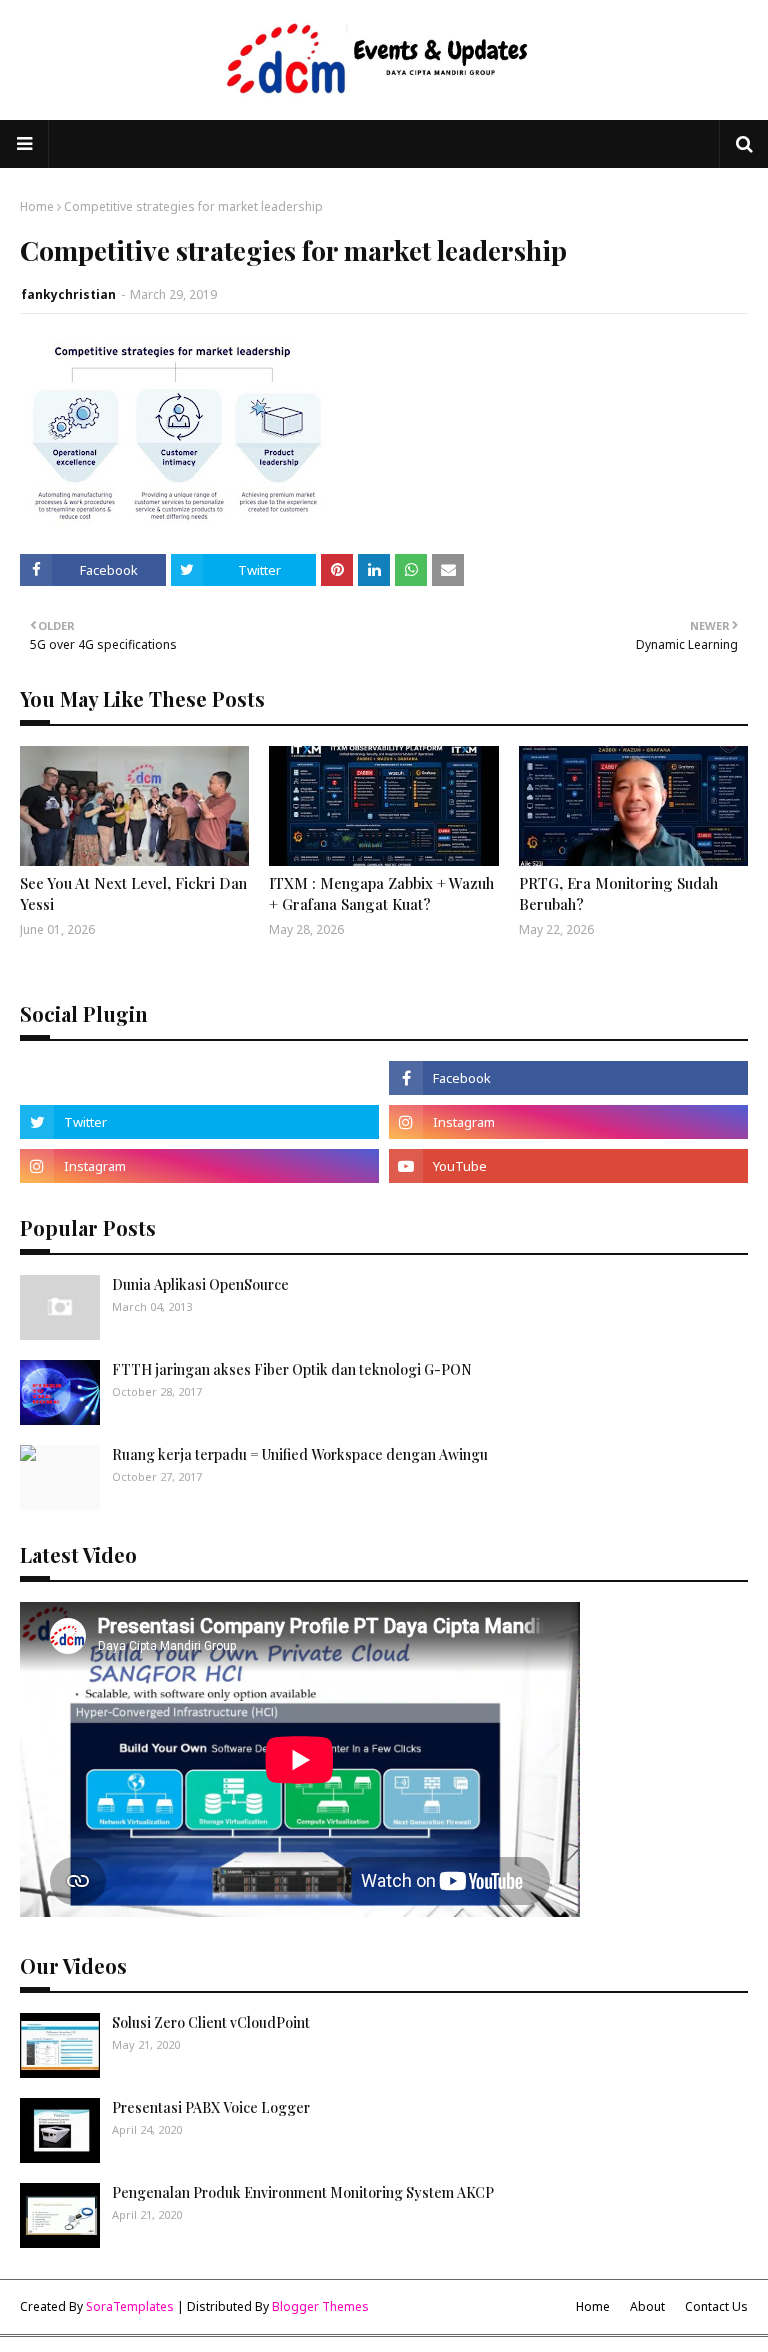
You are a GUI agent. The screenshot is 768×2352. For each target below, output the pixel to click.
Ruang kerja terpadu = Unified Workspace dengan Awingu (300, 1454)
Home (37, 206)
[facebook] (568, 1078)
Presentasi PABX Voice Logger (211, 2107)
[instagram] (568, 1122)
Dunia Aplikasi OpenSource (200, 1284)
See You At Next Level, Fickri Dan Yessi (133, 893)
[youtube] (568, 1166)
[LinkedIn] (199, 1078)
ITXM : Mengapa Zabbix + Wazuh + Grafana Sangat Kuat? (381, 893)
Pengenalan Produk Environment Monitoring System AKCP (303, 2192)
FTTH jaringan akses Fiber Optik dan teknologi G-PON (292, 1369)
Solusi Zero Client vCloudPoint (211, 2022)
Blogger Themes (320, 2306)
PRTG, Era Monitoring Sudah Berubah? (618, 893)
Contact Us (716, 2306)
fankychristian (68, 294)
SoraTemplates (130, 2306)
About (647, 2306)
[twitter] (199, 1122)
